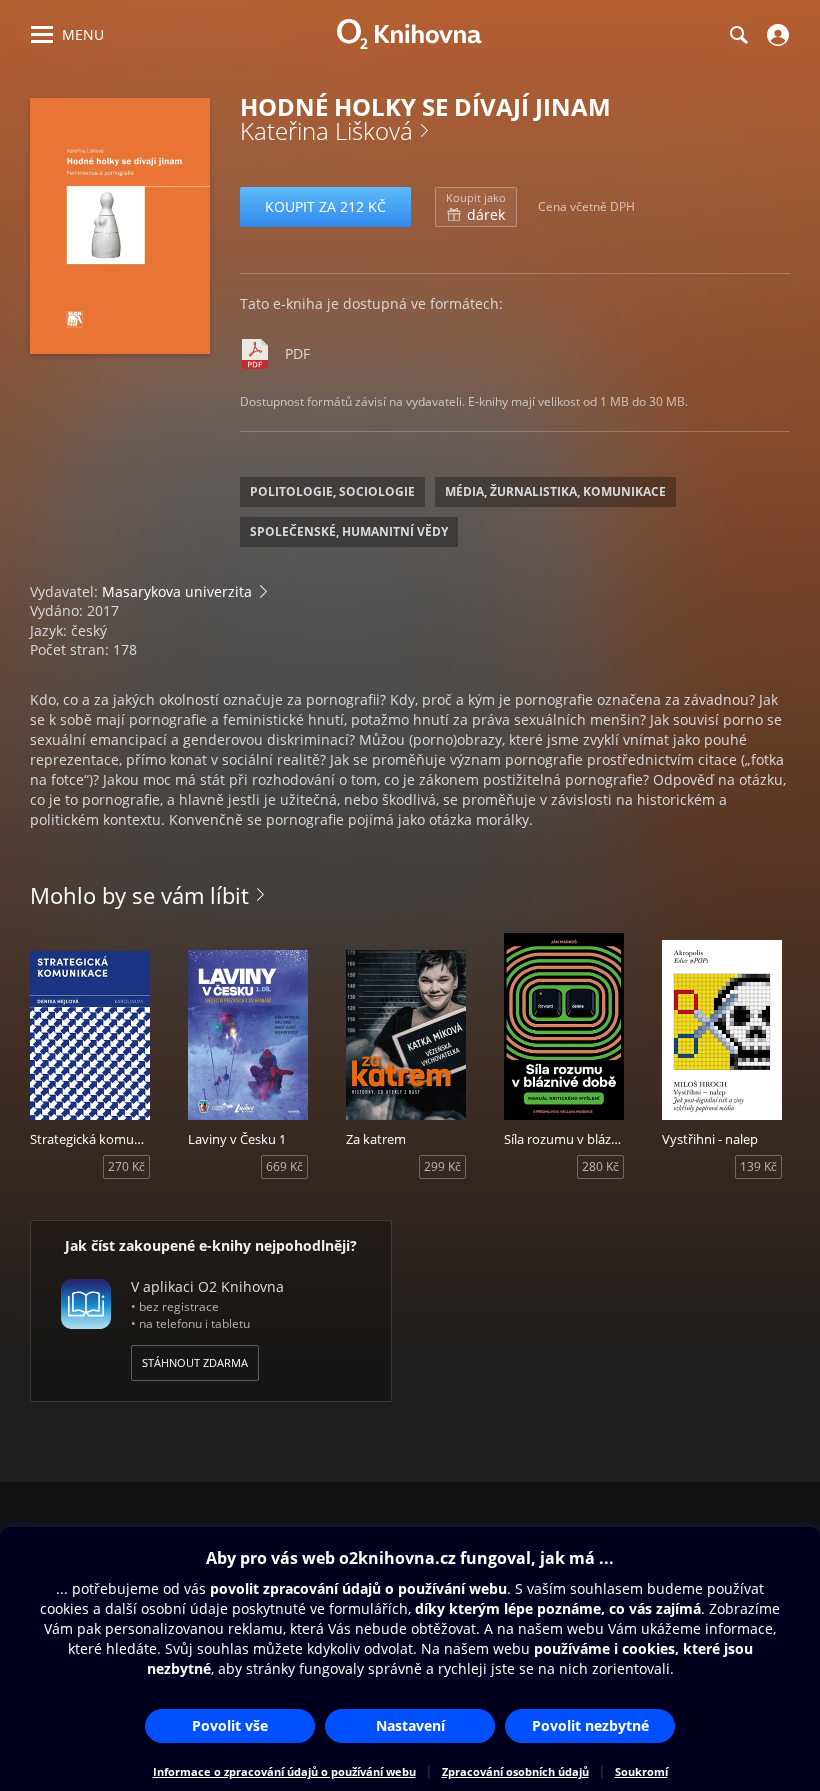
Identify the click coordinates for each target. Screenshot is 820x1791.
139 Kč (758, 1166)
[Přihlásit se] (775, 35)
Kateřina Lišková (326, 130)
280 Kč (600, 1166)
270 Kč (126, 1166)
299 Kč (442, 1166)
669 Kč (284, 1166)
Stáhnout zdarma (195, 1362)
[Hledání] (738, 35)
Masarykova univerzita (177, 591)
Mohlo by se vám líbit (139, 895)
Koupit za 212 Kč (325, 206)
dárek (476, 207)
